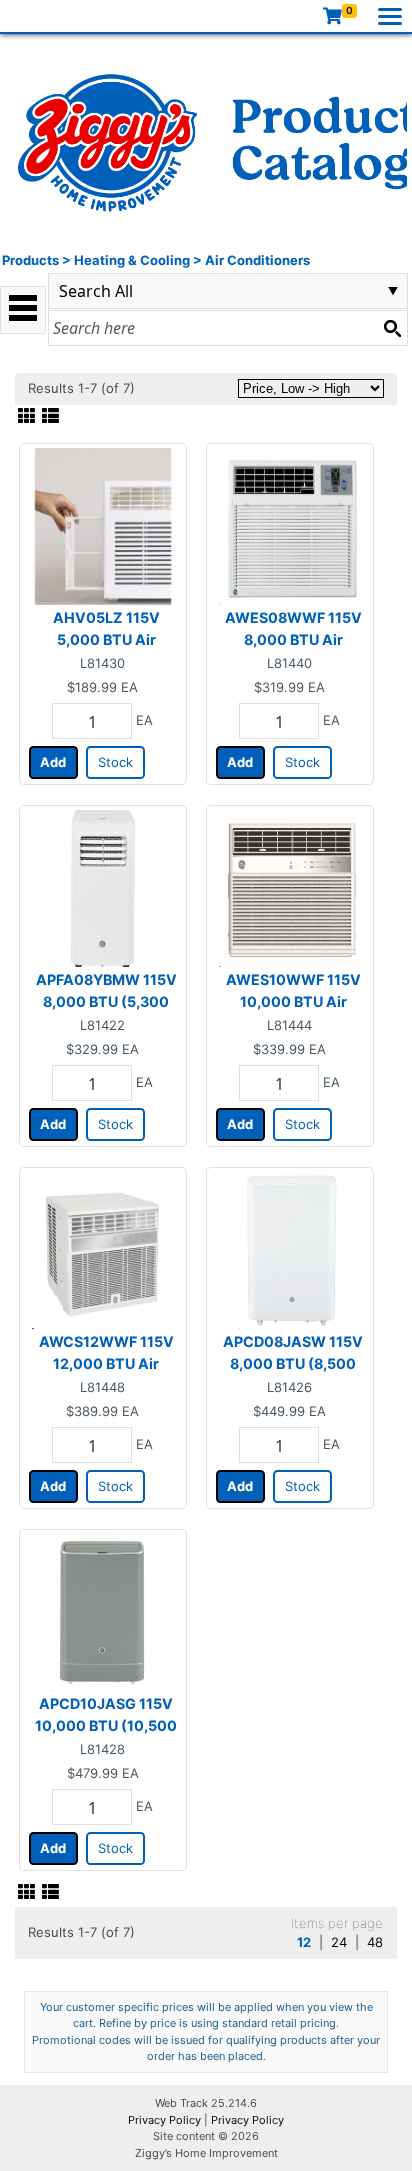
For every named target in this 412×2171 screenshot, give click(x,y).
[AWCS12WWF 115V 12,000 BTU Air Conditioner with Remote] (103, 1249)
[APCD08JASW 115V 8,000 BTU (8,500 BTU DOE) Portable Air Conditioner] (290, 1249)
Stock (115, 762)
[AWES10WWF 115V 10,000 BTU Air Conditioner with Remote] (290, 887)
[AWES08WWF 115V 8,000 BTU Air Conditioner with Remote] (290, 525)
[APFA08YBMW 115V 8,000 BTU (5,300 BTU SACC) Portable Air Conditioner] (103, 887)
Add (53, 762)
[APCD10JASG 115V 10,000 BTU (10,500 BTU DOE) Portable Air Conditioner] (103, 1611)
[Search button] (392, 328)
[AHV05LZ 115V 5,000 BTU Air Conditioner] (103, 525)
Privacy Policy (164, 2120)
